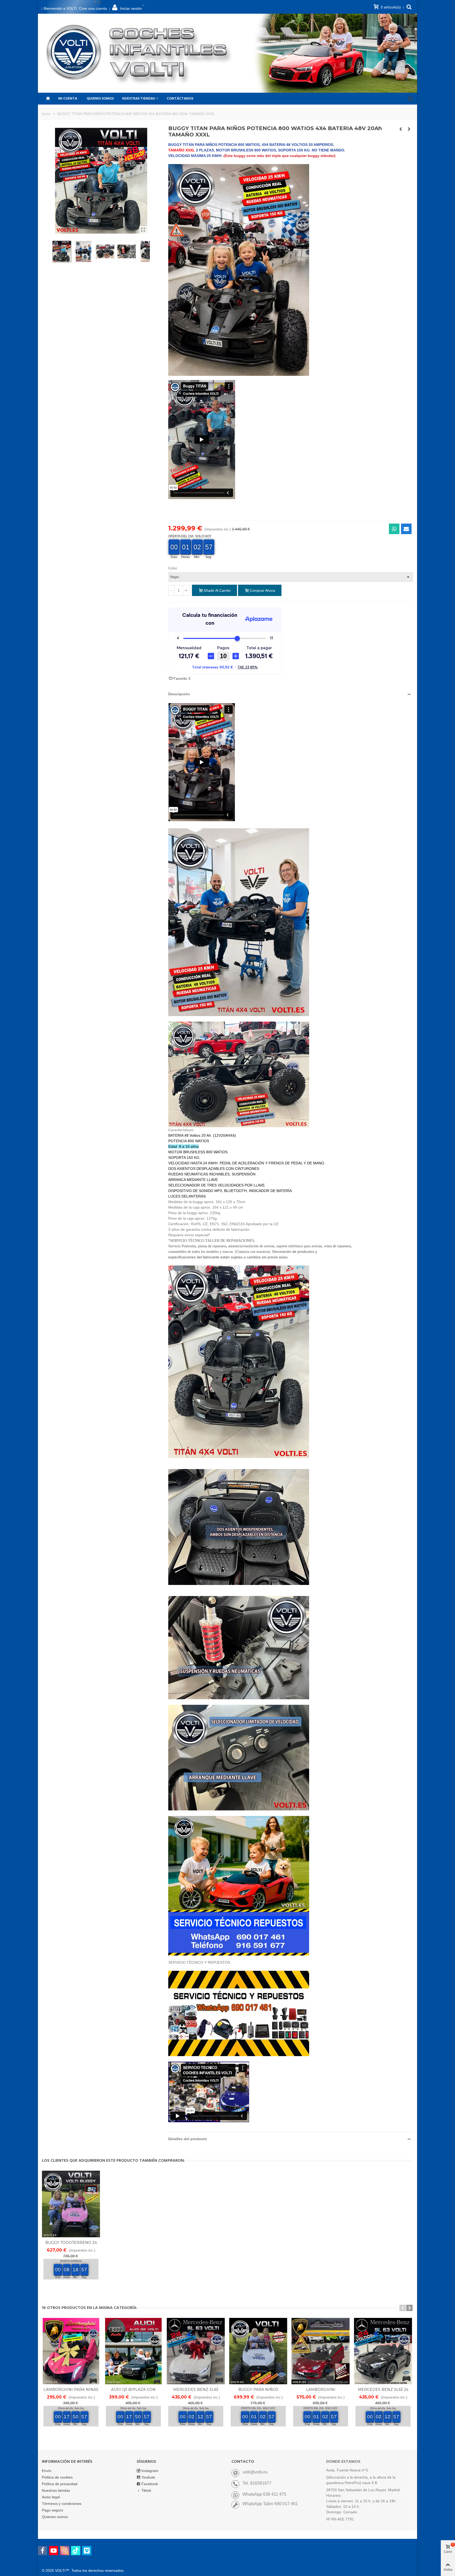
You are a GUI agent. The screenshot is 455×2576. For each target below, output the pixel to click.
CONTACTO (243, 2462)
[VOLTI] (141, 53)
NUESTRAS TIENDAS (139, 99)
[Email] (406, 529)
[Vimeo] (87, 2551)
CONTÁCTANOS (180, 99)
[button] (291, 694)
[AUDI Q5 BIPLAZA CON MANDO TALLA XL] (133, 2351)
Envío (47, 2471)
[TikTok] (76, 2551)
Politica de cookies (57, 2477)
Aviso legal (51, 2497)
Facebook (150, 2484)
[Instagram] (65, 2551)
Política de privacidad (60, 2484)
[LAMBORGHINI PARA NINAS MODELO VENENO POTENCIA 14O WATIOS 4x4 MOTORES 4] (71, 2351)
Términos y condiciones (62, 2504)
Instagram (150, 2471)
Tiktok (146, 2490)
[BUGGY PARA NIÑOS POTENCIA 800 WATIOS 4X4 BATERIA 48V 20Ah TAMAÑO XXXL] (143, 230)
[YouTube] (54, 2551)
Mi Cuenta (68, 99)
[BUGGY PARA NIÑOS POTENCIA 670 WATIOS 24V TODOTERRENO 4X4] (258, 2351)
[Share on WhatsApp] (394, 529)
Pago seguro (53, 2510)
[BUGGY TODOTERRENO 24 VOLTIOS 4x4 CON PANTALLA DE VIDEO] (71, 2204)
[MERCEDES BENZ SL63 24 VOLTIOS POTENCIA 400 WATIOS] (383, 2351)
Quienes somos (100, 99)
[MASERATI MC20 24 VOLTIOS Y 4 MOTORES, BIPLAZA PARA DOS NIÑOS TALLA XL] (401, 129)
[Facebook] (43, 2551)
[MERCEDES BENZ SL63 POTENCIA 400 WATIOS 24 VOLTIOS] (196, 2351)
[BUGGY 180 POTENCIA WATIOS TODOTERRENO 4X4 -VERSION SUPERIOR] (409, 129)
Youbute (148, 2477)
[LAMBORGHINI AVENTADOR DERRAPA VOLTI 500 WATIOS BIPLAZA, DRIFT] (321, 2351)
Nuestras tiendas (56, 2490)
